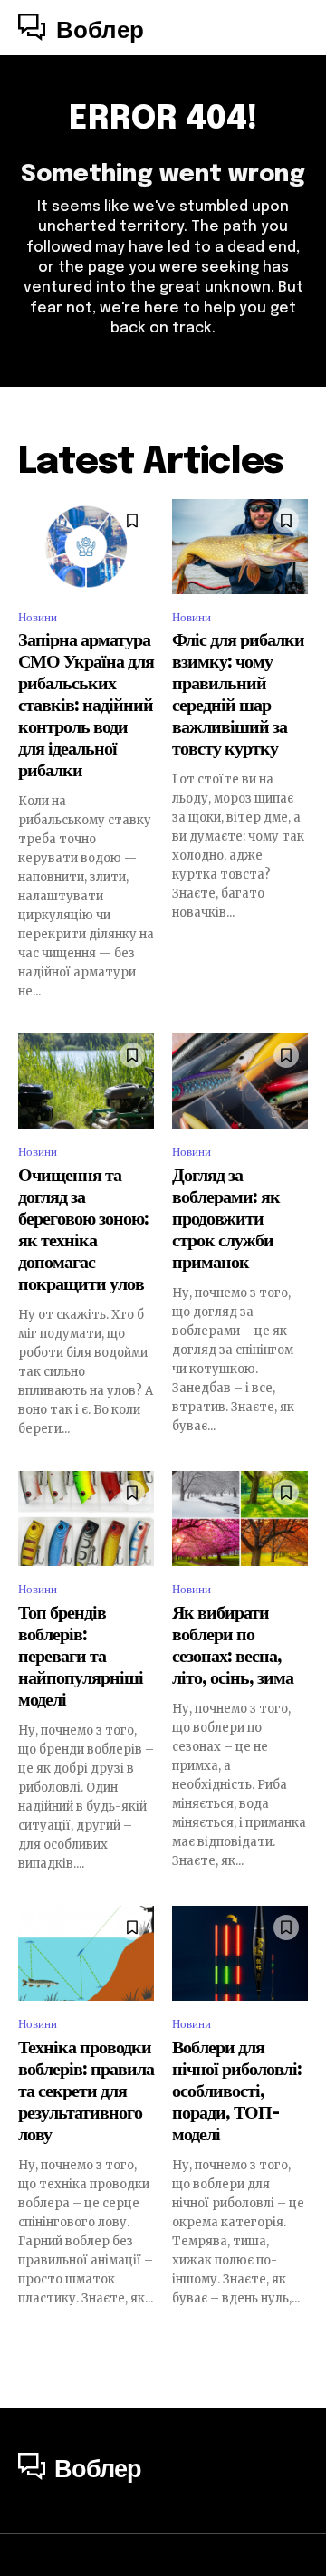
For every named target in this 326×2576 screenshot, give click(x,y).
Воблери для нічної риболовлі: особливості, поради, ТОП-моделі (237, 2092)
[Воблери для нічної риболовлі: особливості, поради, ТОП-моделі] (240, 1953)
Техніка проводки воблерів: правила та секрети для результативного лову (86, 2092)
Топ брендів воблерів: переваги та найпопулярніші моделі (81, 1657)
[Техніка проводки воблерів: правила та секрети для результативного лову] (86, 1953)
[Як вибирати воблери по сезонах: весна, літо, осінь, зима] (240, 1519)
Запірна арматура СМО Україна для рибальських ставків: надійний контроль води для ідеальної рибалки (86, 706)
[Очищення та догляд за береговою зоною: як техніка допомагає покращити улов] (86, 1081)
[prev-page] (29, 2340)
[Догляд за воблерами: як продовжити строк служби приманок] (240, 1081)
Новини (38, 617)
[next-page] (297, 2340)
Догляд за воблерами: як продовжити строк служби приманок (226, 1220)
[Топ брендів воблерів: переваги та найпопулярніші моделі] (86, 1519)
